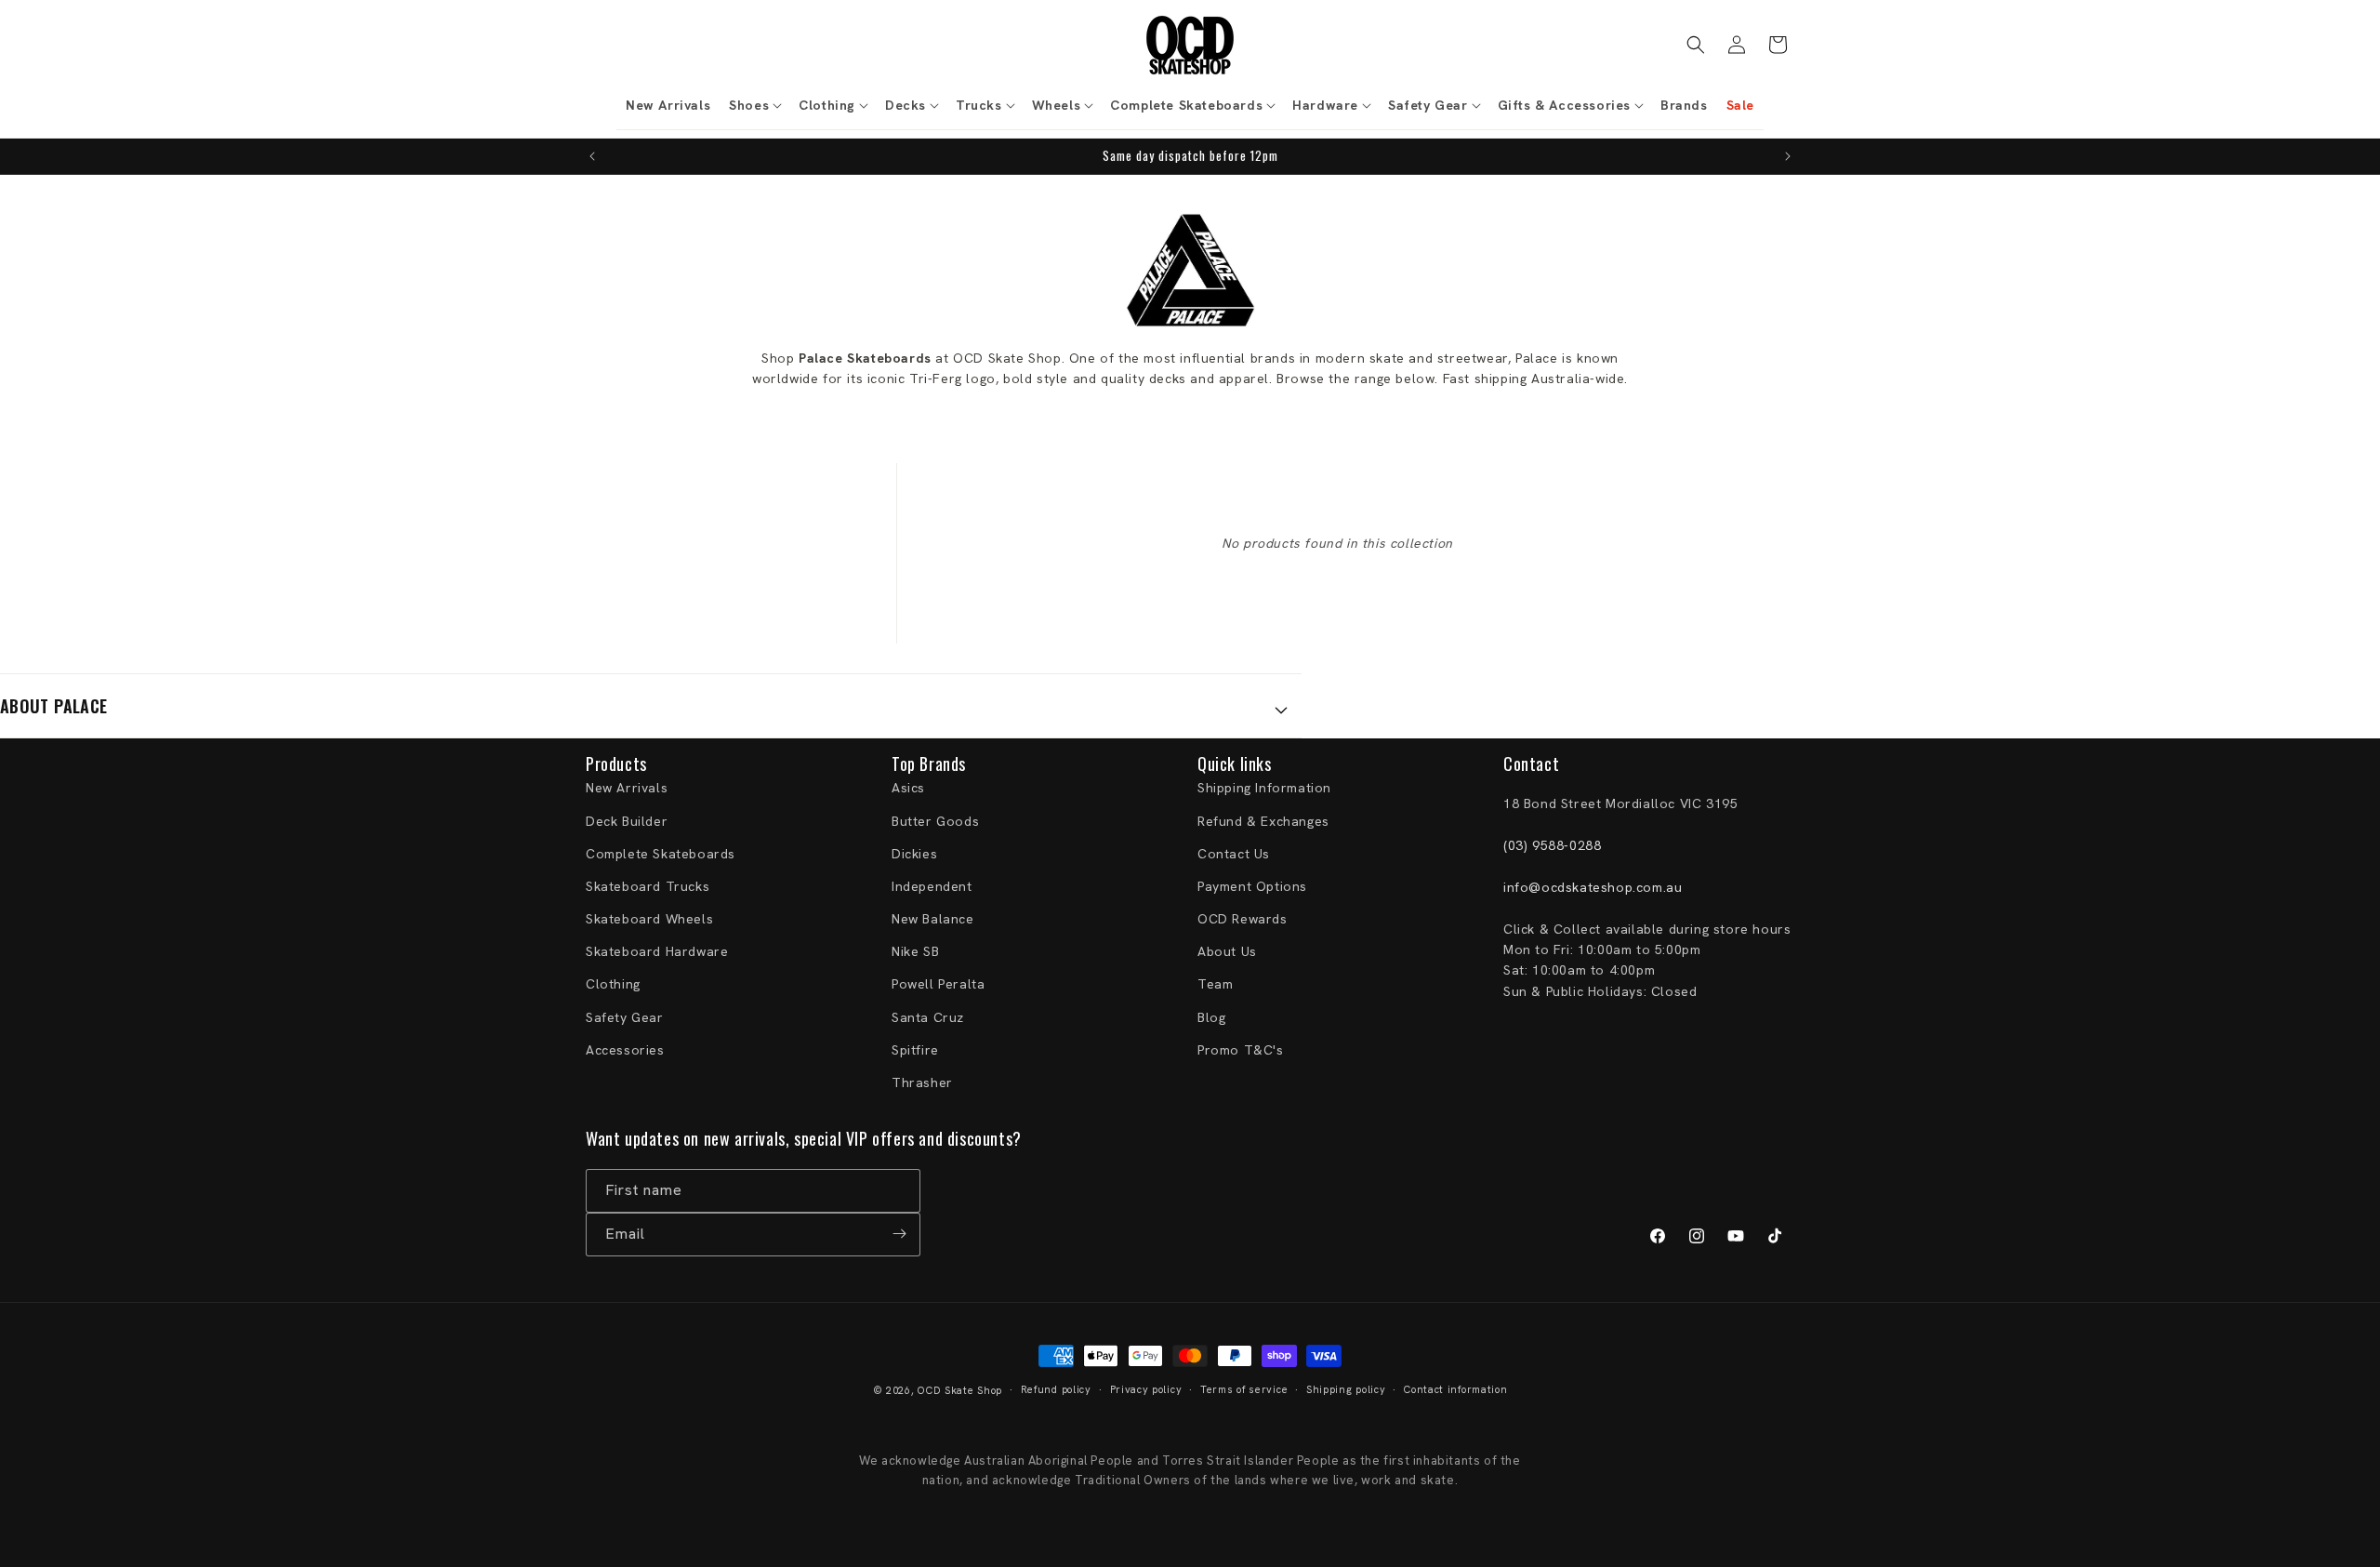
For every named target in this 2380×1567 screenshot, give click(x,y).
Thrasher (922, 1082)
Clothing (613, 985)
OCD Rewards (1243, 920)
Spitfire (915, 1050)
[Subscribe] (899, 1234)
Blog (1211, 1017)
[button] (754, 105)
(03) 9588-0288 (1552, 846)
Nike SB (915, 952)
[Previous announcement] (592, 156)
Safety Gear (625, 1017)
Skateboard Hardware (657, 952)
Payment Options (1252, 886)
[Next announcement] (1788, 156)
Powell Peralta (938, 985)
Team (1215, 985)
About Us (1227, 952)
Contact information (1455, 1390)
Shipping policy (1346, 1390)
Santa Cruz (928, 1017)
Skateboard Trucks (648, 886)
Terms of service (1244, 1390)
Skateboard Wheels (649, 920)
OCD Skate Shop (960, 1390)
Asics (908, 789)
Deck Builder (627, 821)
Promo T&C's (1241, 1050)
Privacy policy (1146, 1390)
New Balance (933, 920)
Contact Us (1234, 854)
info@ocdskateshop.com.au (1593, 887)
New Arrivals (627, 789)
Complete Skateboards (661, 854)
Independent (932, 886)
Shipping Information (1264, 789)
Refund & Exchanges (1263, 821)
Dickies (914, 854)
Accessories (625, 1050)
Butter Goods (935, 821)
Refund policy (1056, 1390)
